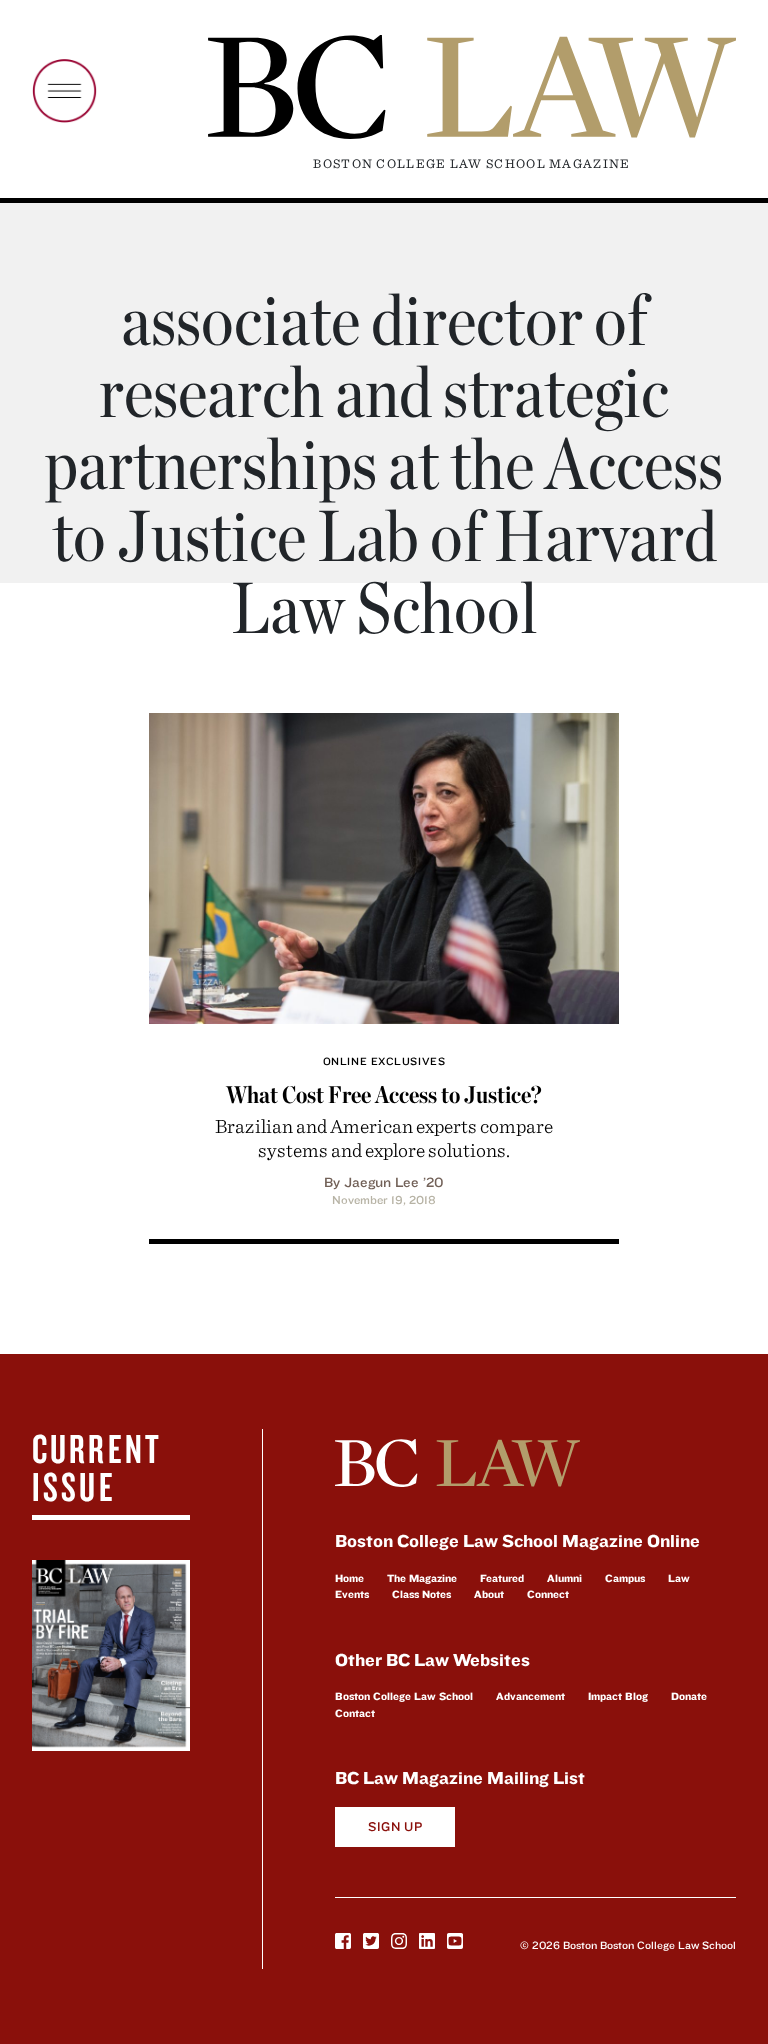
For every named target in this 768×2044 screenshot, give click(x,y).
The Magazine (422, 1578)
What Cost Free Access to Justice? (384, 1094)
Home (349, 1578)
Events (352, 1594)
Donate (689, 1696)
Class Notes (421, 1594)
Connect (548, 1594)
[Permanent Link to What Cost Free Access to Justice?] (383, 865)
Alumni (564, 1578)
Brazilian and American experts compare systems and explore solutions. (384, 1137)
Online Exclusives (384, 1061)
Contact (355, 1713)
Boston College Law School (404, 1696)
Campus (625, 1578)
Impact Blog (618, 1696)
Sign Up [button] (395, 1826)
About (489, 1594)
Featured (502, 1578)
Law (679, 1578)
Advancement (530, 1696)
